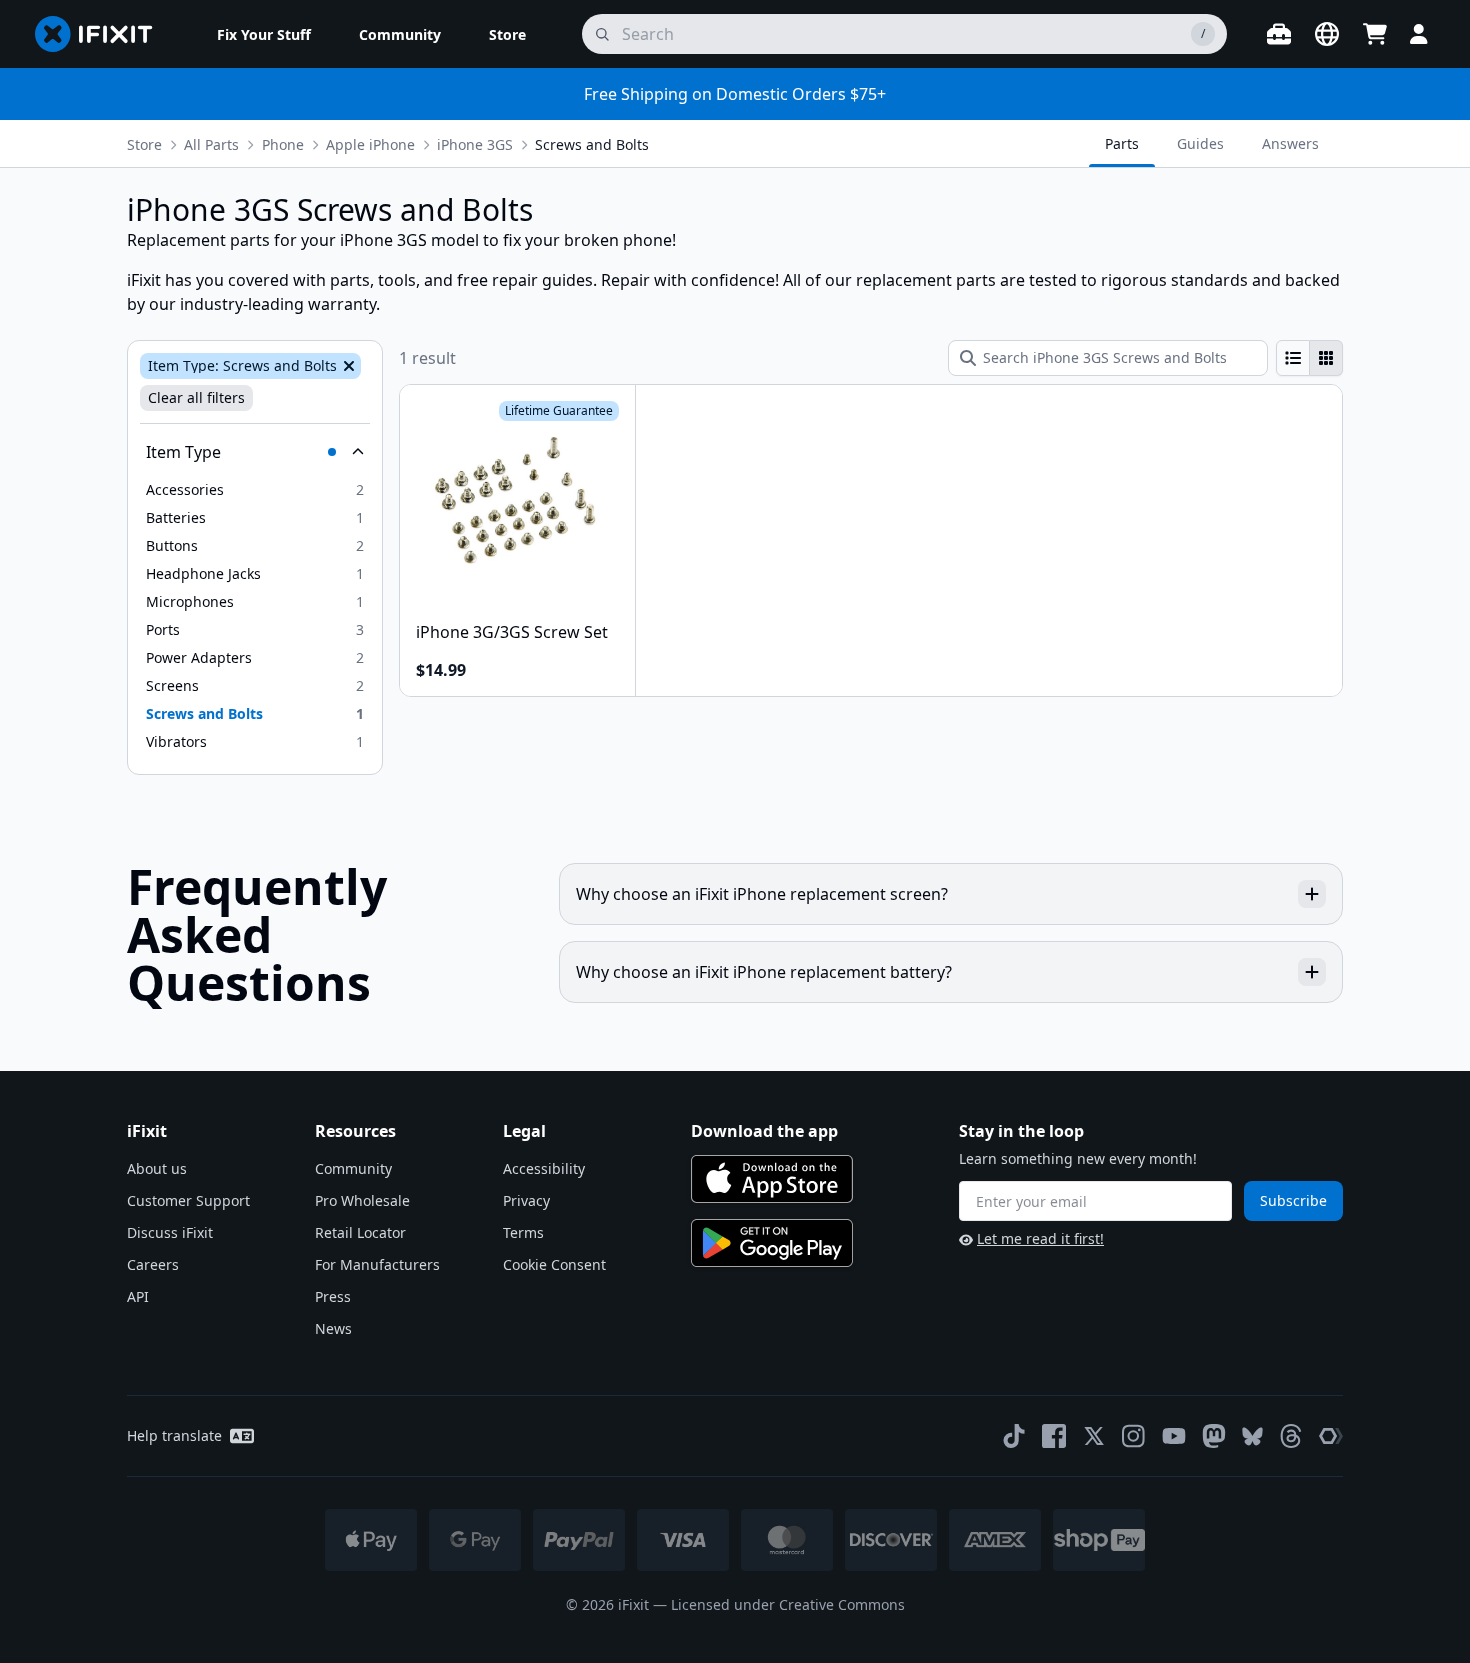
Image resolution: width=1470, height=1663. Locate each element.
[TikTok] (1014, 1436)
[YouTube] (1174, 1436)
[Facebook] (1054, 1436)
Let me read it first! (1040, 1238)
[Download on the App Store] (772, 1179)
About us (157, 1168)
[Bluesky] (1252, 1436)
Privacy (526, 1200)
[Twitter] (1094, 1436)
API (138, 1296)
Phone (283, 144)
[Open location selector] (1327, 34)
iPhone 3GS (475, 144)
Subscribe (1293, 1200)
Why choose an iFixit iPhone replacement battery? (764, 972)
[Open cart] (1375, 34)
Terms (523, 1232)
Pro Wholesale (362, 1200)
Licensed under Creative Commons (788, 1604)
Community (353, 1168)
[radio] (1293, 358)
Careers (153, 1264)
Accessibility (544, 1168)
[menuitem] (264, 34)
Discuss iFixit (170, 1232)
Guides (1200, 143)
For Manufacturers (377, 1264)
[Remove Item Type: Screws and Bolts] (347, 366)
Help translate (174, 1435)
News (333, 1328)
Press (333, 1296)
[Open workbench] (1279, 34)
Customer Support (188, 1200)
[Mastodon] (1214, 1436)
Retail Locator (360, 1232)
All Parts (211, 144)
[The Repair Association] (1331, 1436)
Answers (1290, 143)
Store (144, 144)
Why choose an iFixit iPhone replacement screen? (762, 894)
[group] (1309, 358)
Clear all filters (196, 397)
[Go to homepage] (102, 34)
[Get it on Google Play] (772, 1243)
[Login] (1419, 34)
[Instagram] (1134, 1436)
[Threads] (1291, 1436)
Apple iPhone (370, 144)
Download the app (764, 1131)
